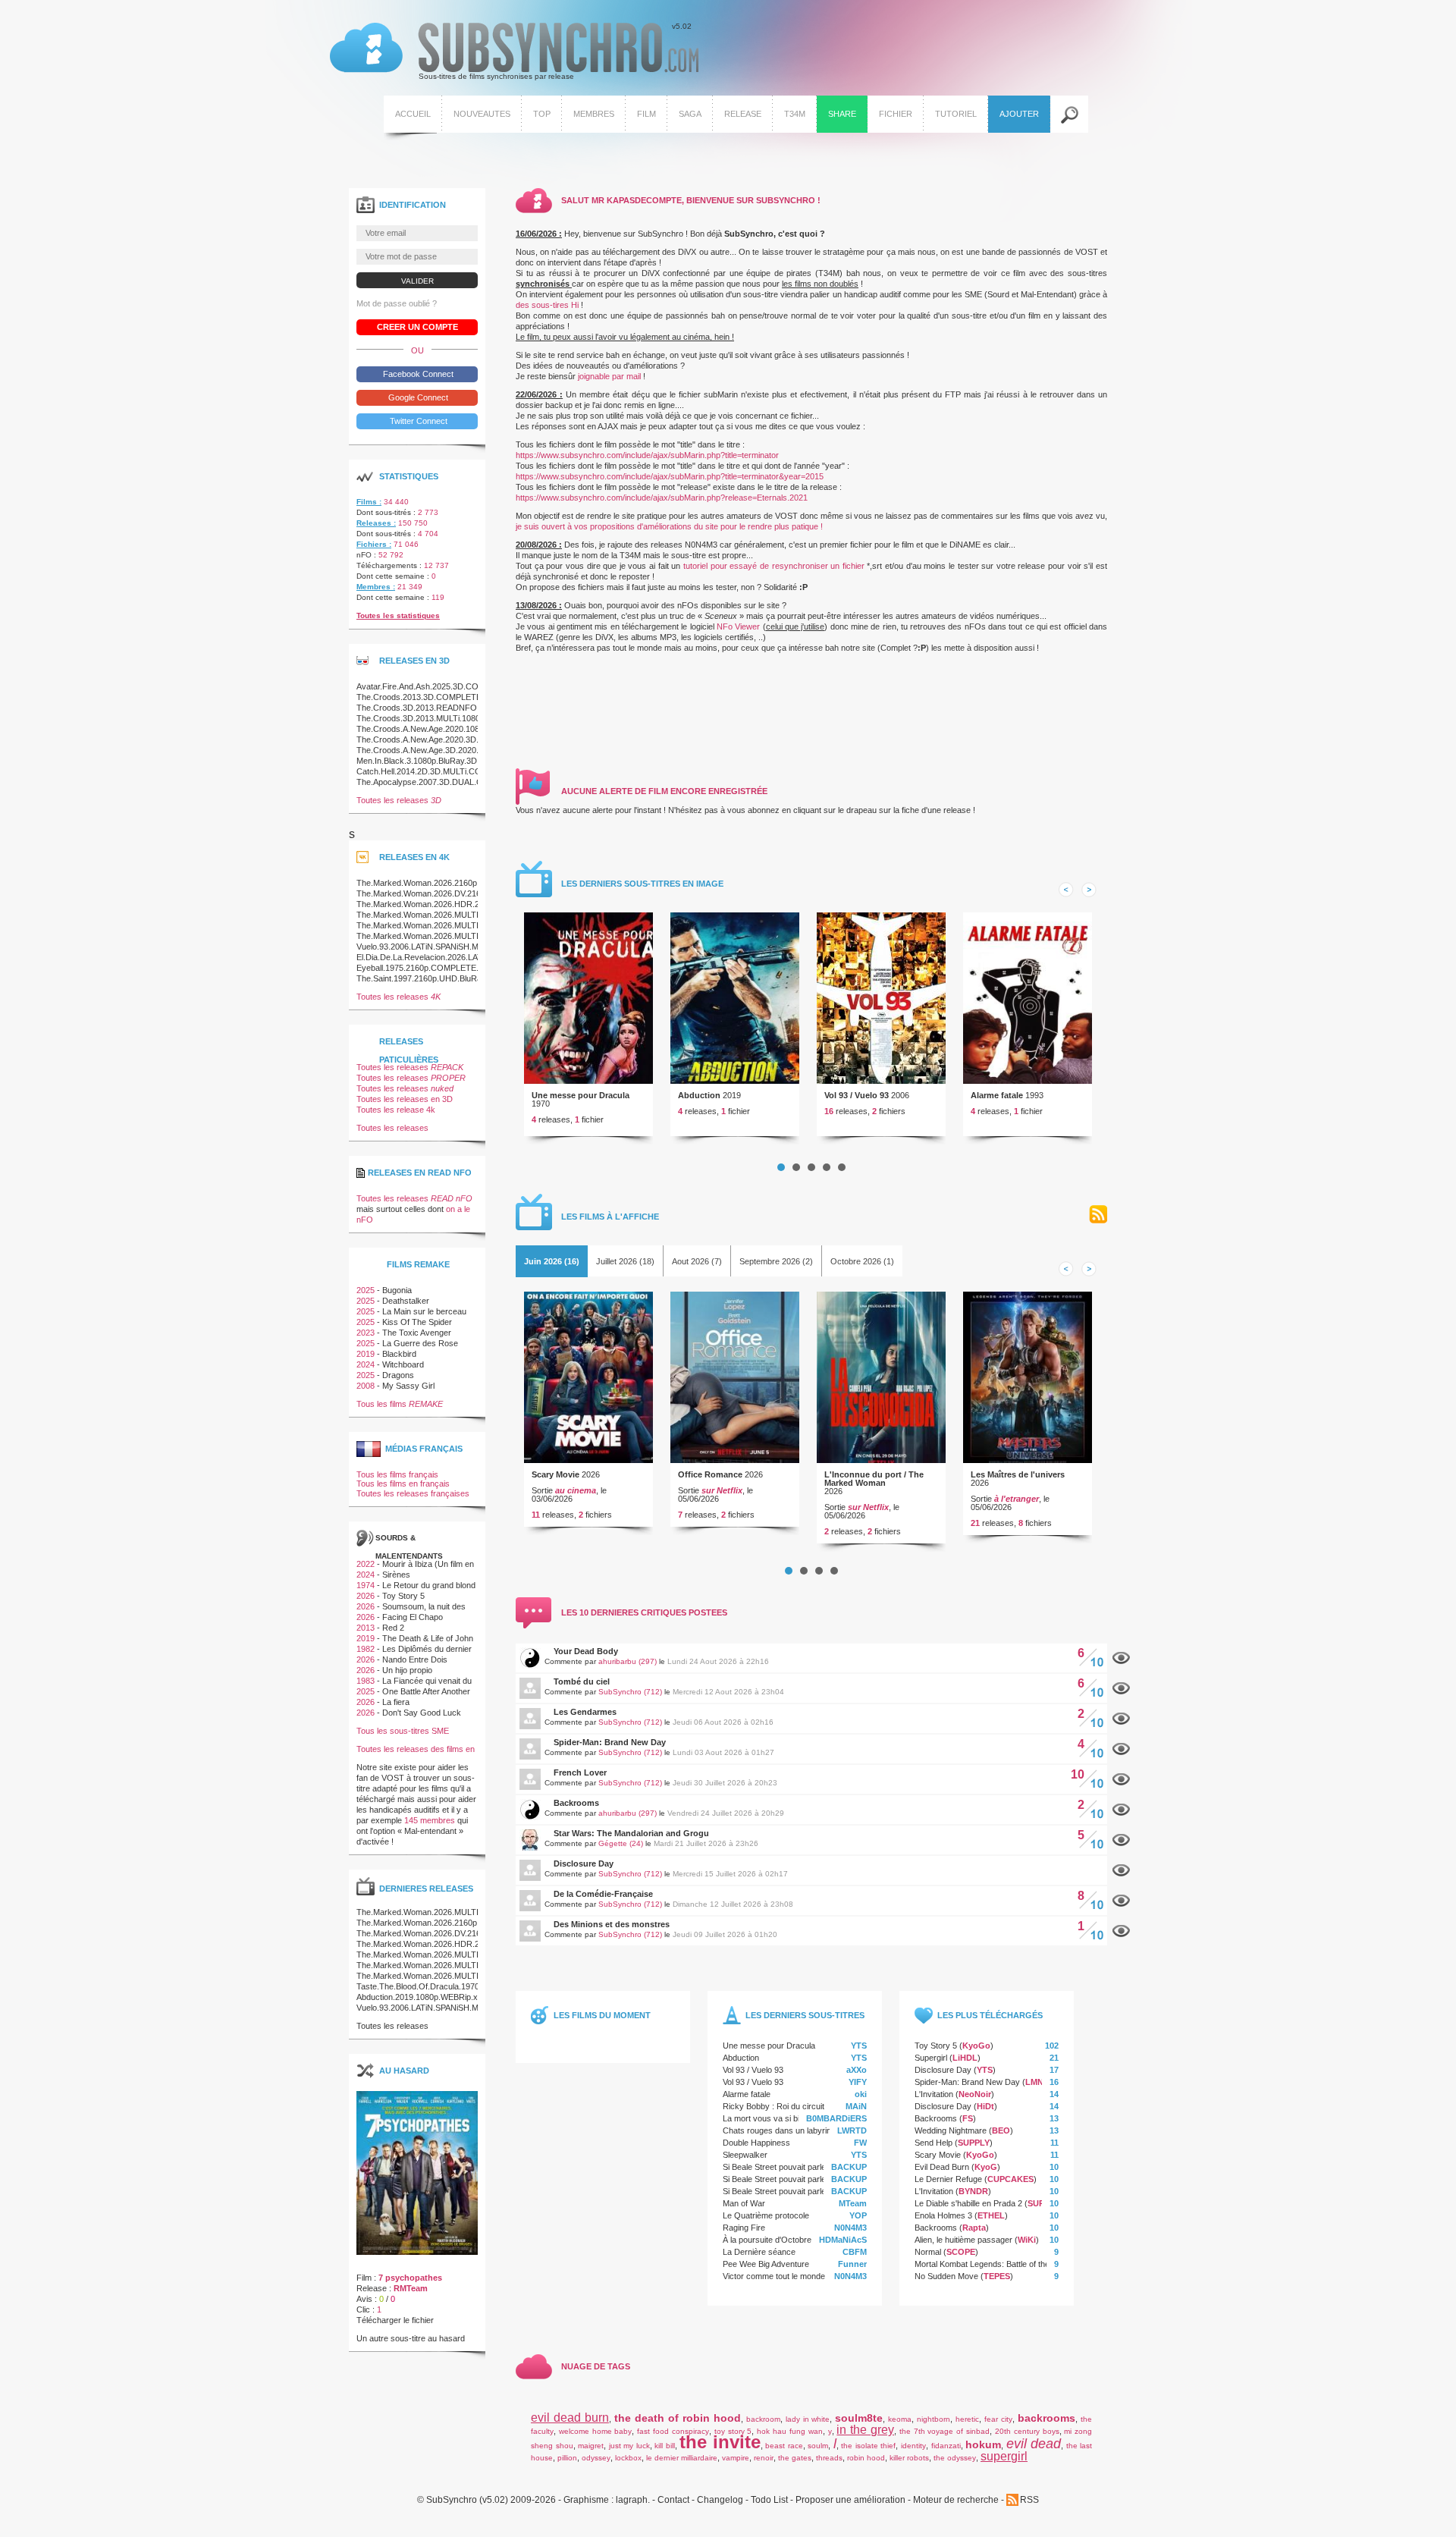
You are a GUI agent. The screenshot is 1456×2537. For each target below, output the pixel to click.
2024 (366, 1364)
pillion (567, 2458)
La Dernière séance (759, 2252)
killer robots (909, 2458)
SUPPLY (974, 2143)
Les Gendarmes (585, 1712)
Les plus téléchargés (990, 2015)
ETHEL (991, 2215)
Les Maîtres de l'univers (1018, 1474)
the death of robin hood (678, 2418)
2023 (366, 1333)
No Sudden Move (946, 2276)
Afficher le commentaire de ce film (1121, 1658)
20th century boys (1027, 2431)
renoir (764, 2458)
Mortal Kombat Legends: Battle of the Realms (997, 2264)
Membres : (376, 587)
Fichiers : (374, 544)
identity (913, 2446)
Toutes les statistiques (398, 615)
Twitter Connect (417, 421)
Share (842, 114)
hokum (983, 2444)
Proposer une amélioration (850, 2500)
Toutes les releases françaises (413, 1493)
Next (1089, 890)
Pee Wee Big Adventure (766, 2264)
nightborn (934, 2419)
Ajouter (1019, 114)
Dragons (398, 1375)
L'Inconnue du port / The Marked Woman (874, 1479)
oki (861, 2094)
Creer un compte (417, 327)
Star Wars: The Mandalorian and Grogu (631, 1833)
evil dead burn (570, 2418)
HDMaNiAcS (843, 2240)
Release (743, 114)
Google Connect (417, 397)
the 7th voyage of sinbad (945, 2431)
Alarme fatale (997, 1095)
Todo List (769, 2500)
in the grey (865, 2430)
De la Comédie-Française (603, 1894)
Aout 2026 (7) (697, 1261)
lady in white (808, 2419)
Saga (690, 114)
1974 (366, 1585)
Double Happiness (756, 2143)
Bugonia (397, 1290)
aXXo (857, 2070)
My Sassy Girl (408, 1386)
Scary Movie (555, 1474)
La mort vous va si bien (766, 2118)
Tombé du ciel (582, 1681)
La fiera (396, 1702)
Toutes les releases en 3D (405, 1099)
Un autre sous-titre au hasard (411, 2338)
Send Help (934, 2143)
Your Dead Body (586, 1651)
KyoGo (976, 2046)
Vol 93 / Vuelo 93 (857, 1095)
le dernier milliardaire (682, 2458)
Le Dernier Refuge (948, 2179)
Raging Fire (744, 2228)
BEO (1001, 2130)
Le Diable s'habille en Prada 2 (968, 2203)
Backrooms (576, 1803)
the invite (720, 2442)
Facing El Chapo (413, 1617)
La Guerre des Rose (420, 1343)
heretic (967, 2419)
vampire (736, 2458)
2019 (366, 1354)
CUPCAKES (1010, 2179)
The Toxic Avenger (417, 1333)
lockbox (628, 2458)
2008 (366, 1386)
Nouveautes (482, 114)
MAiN (856, 2106)
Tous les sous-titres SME (403, 1731)
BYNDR (973, 2191)
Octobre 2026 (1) (862, 1261)
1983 (366, 1681)
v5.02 (511, 52)
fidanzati (946, 2446)
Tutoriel (956, 114)
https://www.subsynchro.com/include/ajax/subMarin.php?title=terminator (647, 455)
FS (968, 2118)
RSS (1098, 1215)
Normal (928, 2252)
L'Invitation (934, 2094)
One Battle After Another (426, 1691)
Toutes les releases (399, 800)
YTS (859, 2046)
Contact (673, 2500)
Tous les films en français (403, 1484)
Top (542, 114)
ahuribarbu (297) (628, 1661)
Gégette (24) (621, 1843)
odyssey (596, 2458)
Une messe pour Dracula (581, 1095)
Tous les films (400, 1404)
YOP (858, 2215)
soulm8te (859, 2418)
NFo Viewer (738, 626)
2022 (366, 1564)
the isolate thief (868, 2446)
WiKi (1027, 2240)
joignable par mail (609, 376)
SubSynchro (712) (630, 1692)
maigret (591, 2446)
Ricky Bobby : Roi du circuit (773, 2106)
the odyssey (955, 2458)
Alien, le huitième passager (963, 2240)
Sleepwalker (745, 2155)
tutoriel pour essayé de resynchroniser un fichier (774, 566)
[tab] (552, 1261)
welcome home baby (596, 2431)
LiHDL (965, 2058)
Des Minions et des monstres (612, 1924)
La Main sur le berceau (424, 1311)
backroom (763, 2419)
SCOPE (961, 2252)
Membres (594, 114)
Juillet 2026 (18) (625, 1261)
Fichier (896, 114)
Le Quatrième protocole (766, 2215)
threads (829, 2458)
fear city (998, 2419)
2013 (366, 1628)
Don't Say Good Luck (422, 1713)
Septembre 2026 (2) (776, 1261)
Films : (369, 502)
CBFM (855, 2252)
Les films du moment (602, 2015)
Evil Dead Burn (942, 2167)
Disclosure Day (584, 1864)
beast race (784, 2446)
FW (860, 2143)
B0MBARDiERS (836, 2118)
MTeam (853, 2203)
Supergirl (931, 2058)
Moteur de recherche (956, 2500)
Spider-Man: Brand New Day (610, 1742)
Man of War (744, 2203)
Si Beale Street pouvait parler (776, 2167)
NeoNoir (975, 2094)
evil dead (1034, 2444)
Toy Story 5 (936, 2046)
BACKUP (849, 2167)
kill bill (665, 2446)
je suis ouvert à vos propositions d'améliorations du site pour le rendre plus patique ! (669, 526)
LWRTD (852, 2130)
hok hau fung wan (789, 2431)
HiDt (985, 2106)
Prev (1066, 890)
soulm (818, 2446)
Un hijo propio (407, 1670)
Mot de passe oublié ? (397, 303)
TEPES (997, 2276)
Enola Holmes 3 (943, 2215)
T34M (795, 114)
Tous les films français (397, 1474)
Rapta (974, 2228)
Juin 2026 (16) (552, 1261)
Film (646, 114)
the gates (795, 2458)
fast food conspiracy (673, 2431)
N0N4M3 (850, 2228)
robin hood (866, 2458)
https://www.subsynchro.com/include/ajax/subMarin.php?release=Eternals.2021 (662, 498)
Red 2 (393, 1628)
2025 (366, 1290)
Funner (852, 2264)
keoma (900, 2419)
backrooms (1046, 2418)
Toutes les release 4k (396, 1110)
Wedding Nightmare (951, 2130)
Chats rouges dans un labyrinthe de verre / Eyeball (816, 2130)
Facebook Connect (417, 374)
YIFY (858, 2082)
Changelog (720, 2500)
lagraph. (633, 2500)
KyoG (986, 2167)
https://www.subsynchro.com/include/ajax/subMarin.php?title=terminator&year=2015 (670, 476)
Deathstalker (406, 1301)
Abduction (699, 1095)
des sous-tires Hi (547, 305)
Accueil (413, 114)
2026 (366, 1596)
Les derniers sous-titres (805, 2015)
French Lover (580, 1772)
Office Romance (710, 1474)
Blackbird (399, 1354)
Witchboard (403, 1364)
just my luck (629, 2446)
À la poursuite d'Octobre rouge (779, 2240)
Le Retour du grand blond (429, 1585)
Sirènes (396, 1575)
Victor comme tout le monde (774, 2276)
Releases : (376, 523)
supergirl (1004, 2456)
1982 (366, 1649)
